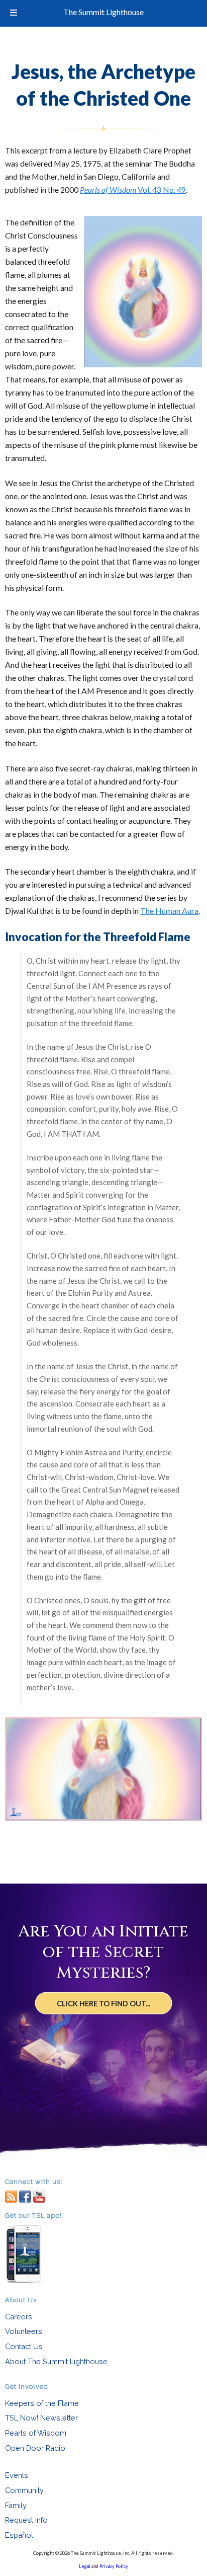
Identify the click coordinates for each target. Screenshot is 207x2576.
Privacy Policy (114, 2566)
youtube (39, 2196)
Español (19, 2535)
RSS (11, 2196)
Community (24, 2490)
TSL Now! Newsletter (41, 2418)
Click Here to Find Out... (103, 2004)
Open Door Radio (35, 2448)
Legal (85, 2566)
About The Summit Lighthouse (56, 2361)
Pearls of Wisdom (36, 2433)
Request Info (26, 2520)
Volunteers (24, 2331)
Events (17, 2475)
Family (16, 2505)
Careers (19, 2317)
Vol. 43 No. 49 (133, 189)
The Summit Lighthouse (103, 12)
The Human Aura (169, 911)
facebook (25, 2196)
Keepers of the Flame (42, 2403)
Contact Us (24, 2346)
